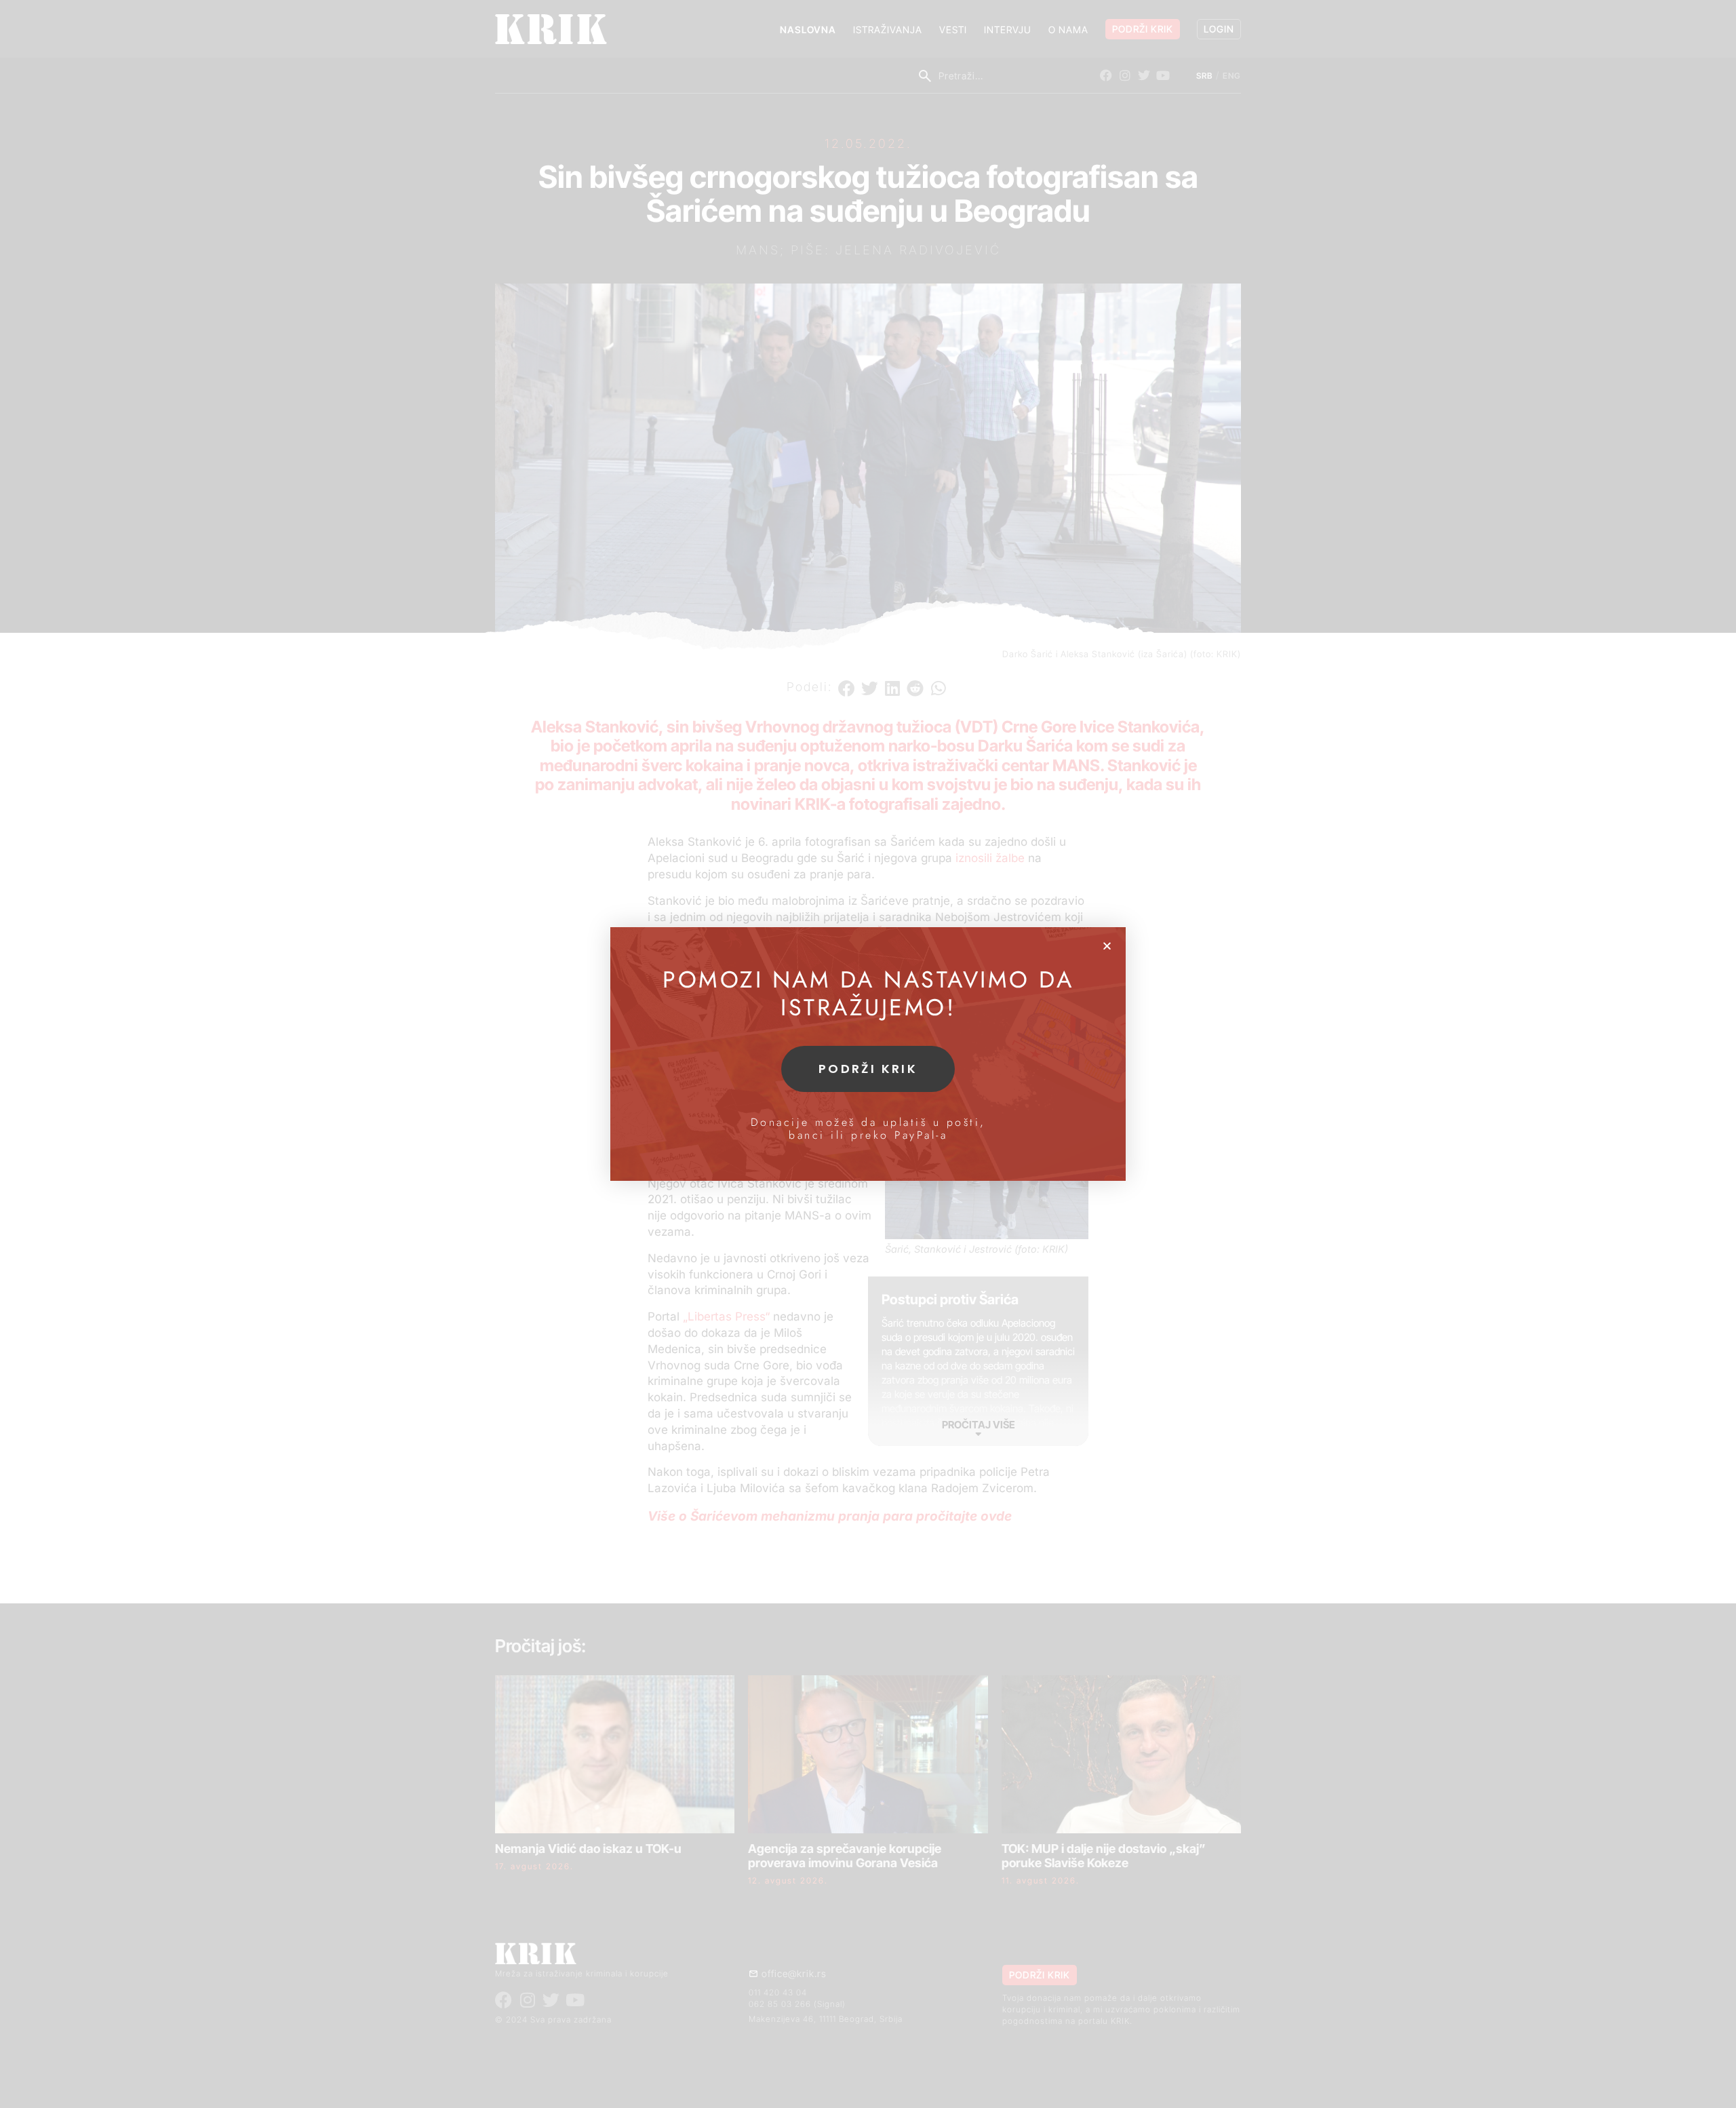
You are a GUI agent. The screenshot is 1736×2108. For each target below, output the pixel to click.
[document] (868, 1054)
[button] (1107, 946)
